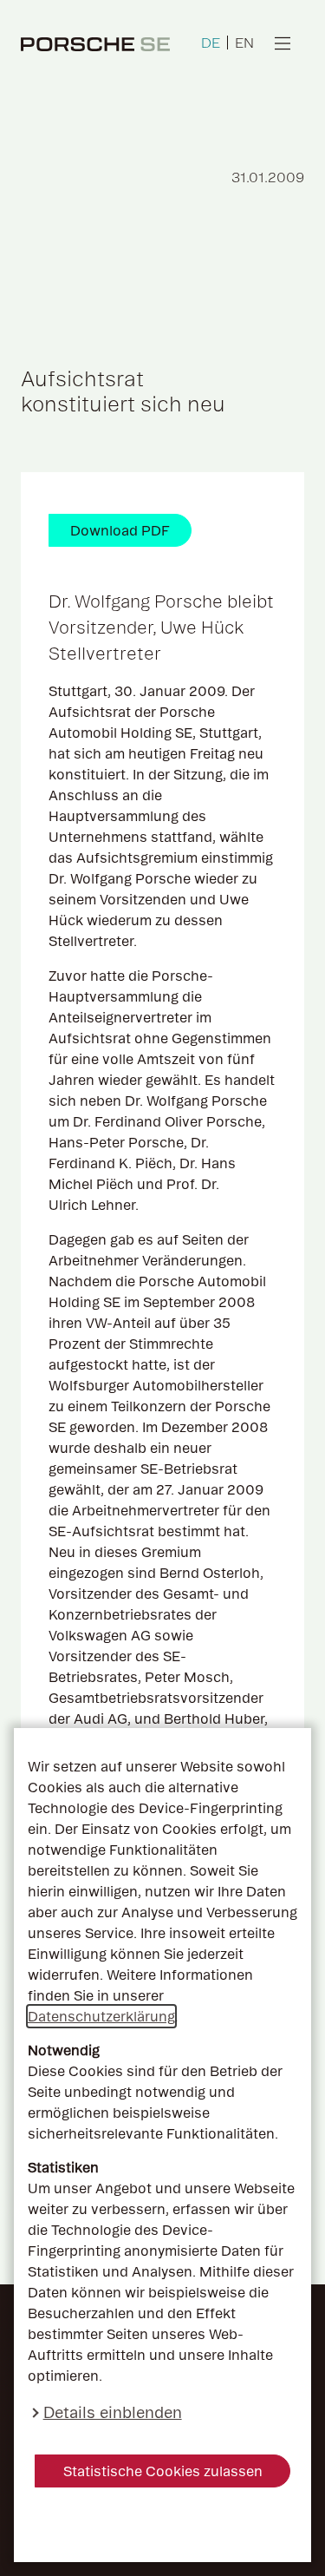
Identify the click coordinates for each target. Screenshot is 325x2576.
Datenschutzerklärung (101, 2016)
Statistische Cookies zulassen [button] (163, 2471)
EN (244, 43)
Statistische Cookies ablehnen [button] (162, 2525)
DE (211, 43)
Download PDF (120, 530)
